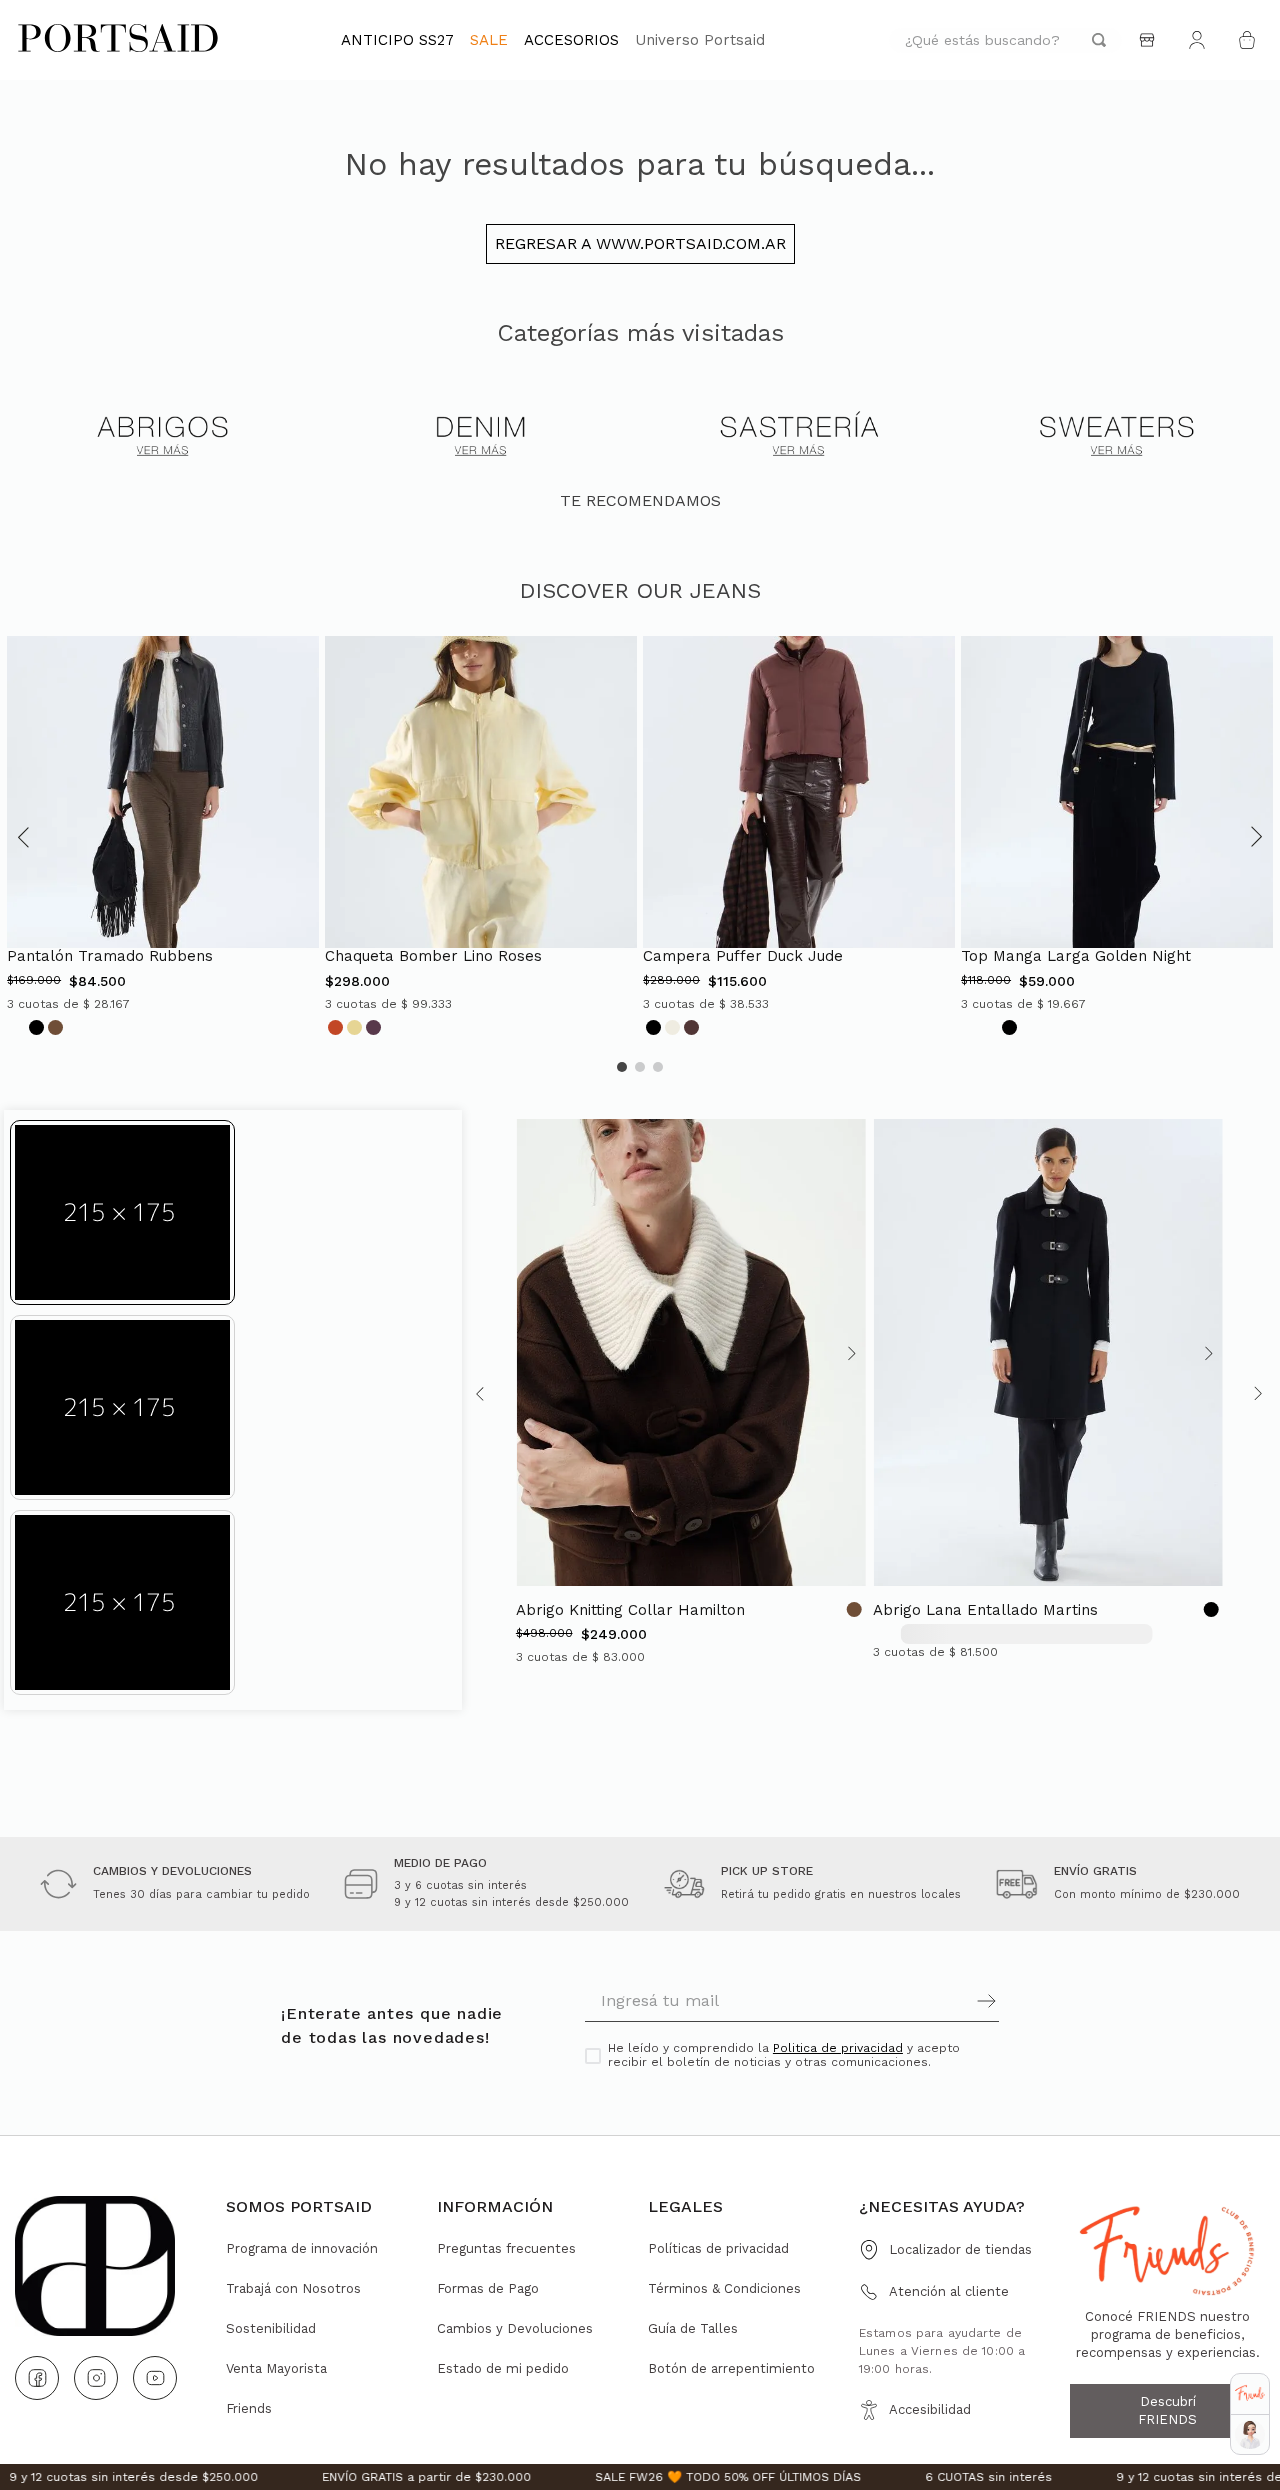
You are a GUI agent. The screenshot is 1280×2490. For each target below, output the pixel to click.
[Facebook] (37, 2378)
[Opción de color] (36, 1026)
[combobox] (1005, 40)
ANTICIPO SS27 (397, 40)
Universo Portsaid (700, 40)
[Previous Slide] (482, 1393)
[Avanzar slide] (849, 1354)
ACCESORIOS (571, 40)
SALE (489, 40)
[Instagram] (96, 2378)
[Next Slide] (1256, 1393)
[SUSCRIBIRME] (895, 2001)
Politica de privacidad (838, 2048)
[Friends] (1250, 2393)
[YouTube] (155, 2378)
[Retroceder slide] (531, 1354)
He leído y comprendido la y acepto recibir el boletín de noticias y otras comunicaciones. (784, 2055)
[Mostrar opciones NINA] (1250, 2435)
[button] (24, 837)
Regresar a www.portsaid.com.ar (640, 243)
